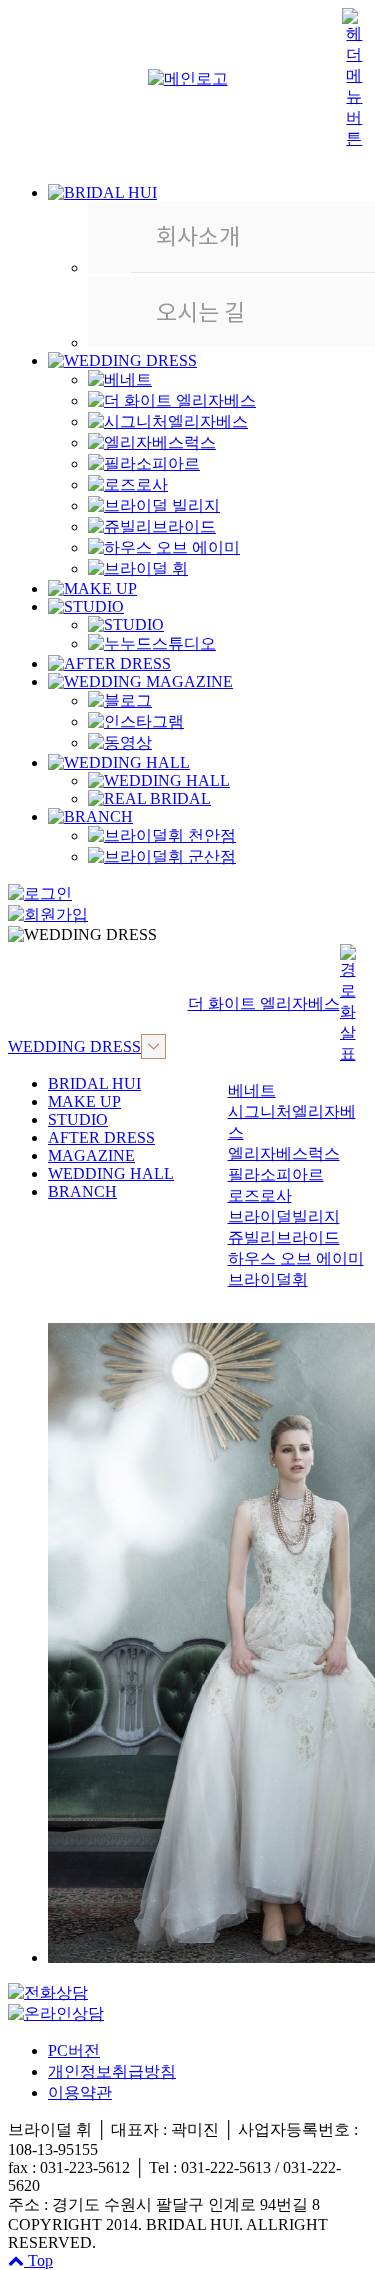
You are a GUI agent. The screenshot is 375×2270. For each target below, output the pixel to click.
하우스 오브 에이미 (296, 1258)
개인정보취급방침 (112, 2071)
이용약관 (80, 2092)
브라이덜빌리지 (284, 1216)
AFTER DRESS (101, 1137)
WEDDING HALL (111, 1173)
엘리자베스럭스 (284, 1153)
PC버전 (74, 2050)
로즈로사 (260, 1195)
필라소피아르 (276, 1174)
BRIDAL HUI (94, 1083)
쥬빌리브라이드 (284, 1237)
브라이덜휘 (268, 1279)
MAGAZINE (91, 1155)
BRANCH (82, 1191)
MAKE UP (84, 1101)
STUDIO (78, 1119)
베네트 (252, 1090)
